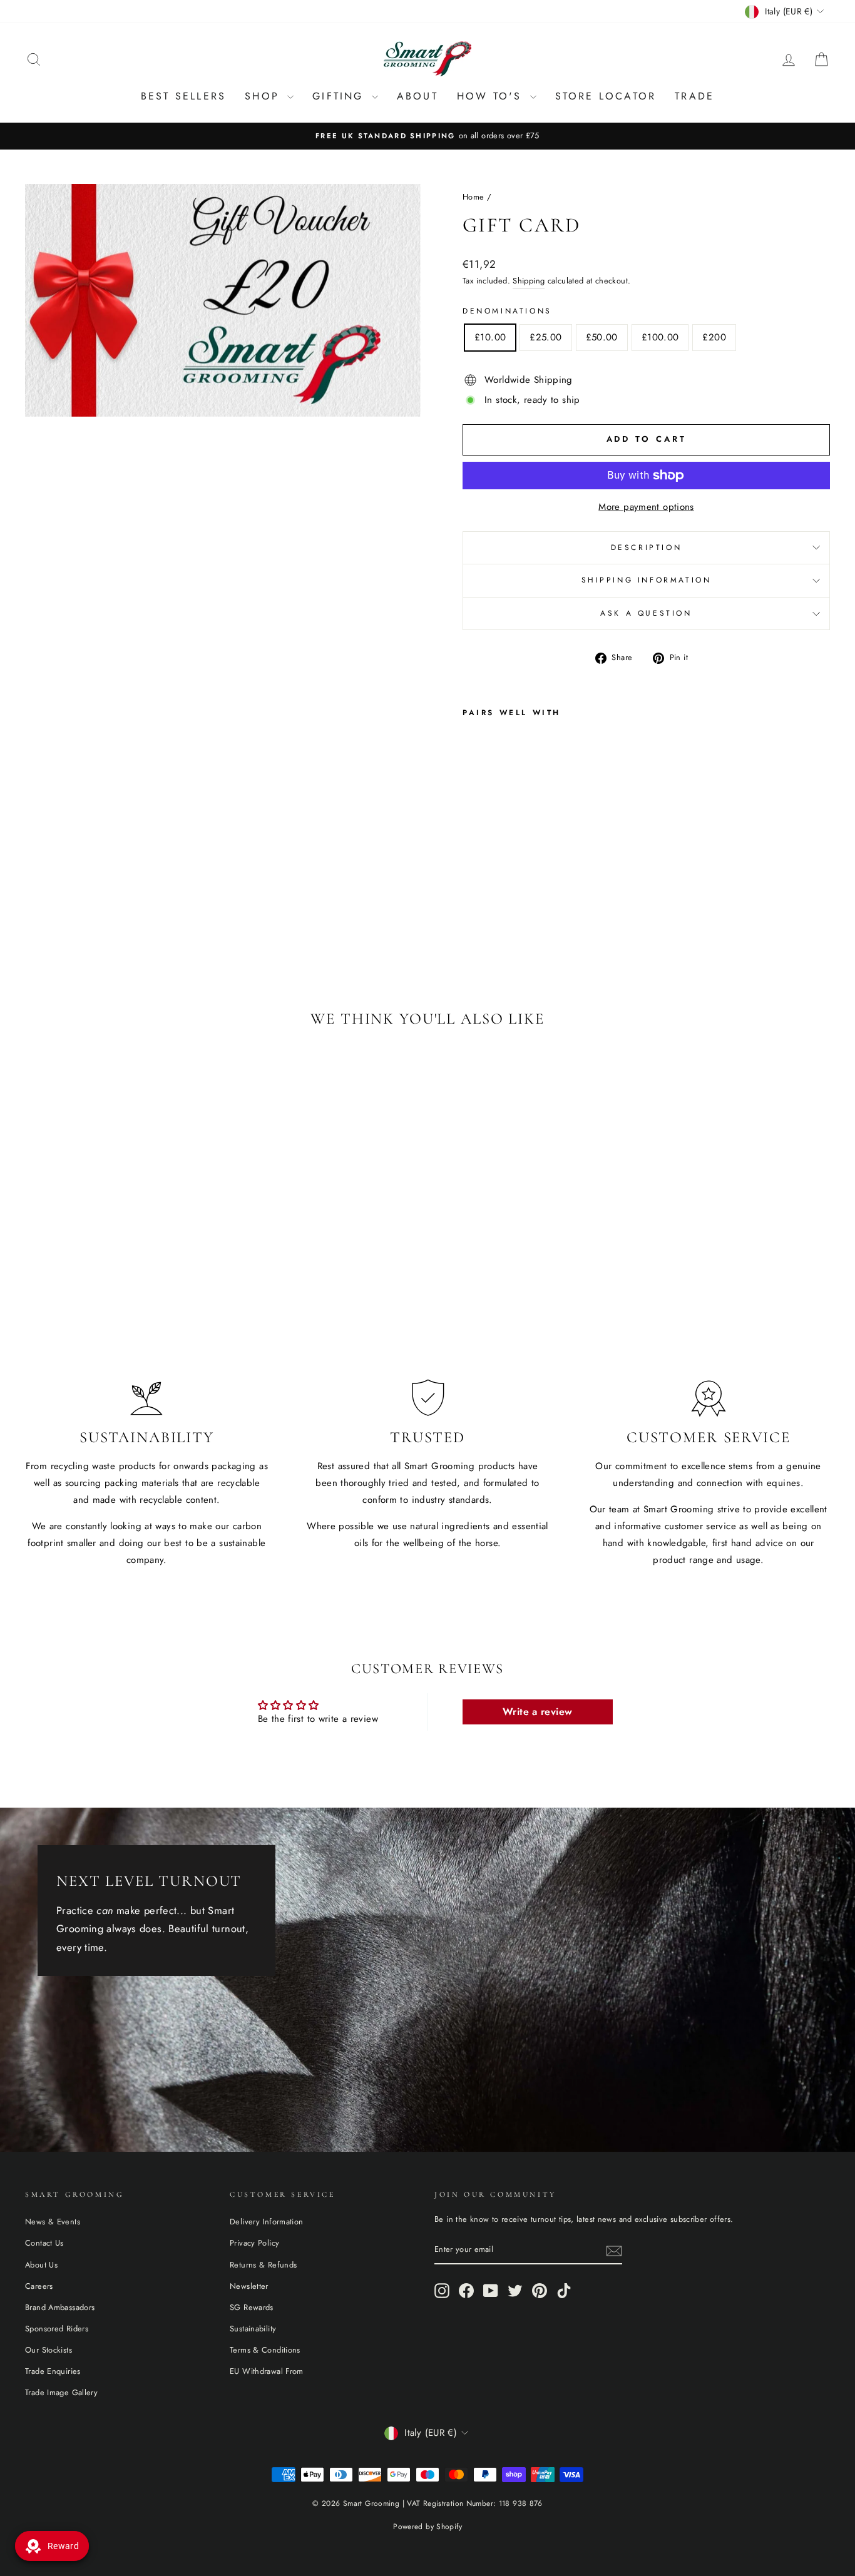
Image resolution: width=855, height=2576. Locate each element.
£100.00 (660, 337)
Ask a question (646, 613)
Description (647, 547)
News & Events (53, 2222)
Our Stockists (49, 2350)
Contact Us (44, 2243)
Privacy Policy (254, 2243)
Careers (39, 2286)
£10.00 (490, 337)
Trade (694, 96)
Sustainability (253, 2329)
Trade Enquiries (53, 2371)
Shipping (529, 281)
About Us (41, 2265)
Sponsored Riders (57, 2329)
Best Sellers (183, 96)
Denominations (507, 311)
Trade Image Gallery (61, 2392)
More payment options (646, 507)
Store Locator (606, 96)
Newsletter (249, 2286)
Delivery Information (267, 2222)
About (417, 96)
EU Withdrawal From (267, 2371)
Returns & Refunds (263, 2265)
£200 (714, 337)
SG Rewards (252, 2307)
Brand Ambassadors (60, 2307)
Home (474, 197)
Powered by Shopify (427, 2527)
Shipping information (647, 580)
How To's (492, 96)
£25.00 (545, 337)
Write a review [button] (537, 1712)
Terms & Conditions (265, 2350)
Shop (264, 96)
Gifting (340, 96)
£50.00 (602, 337)
